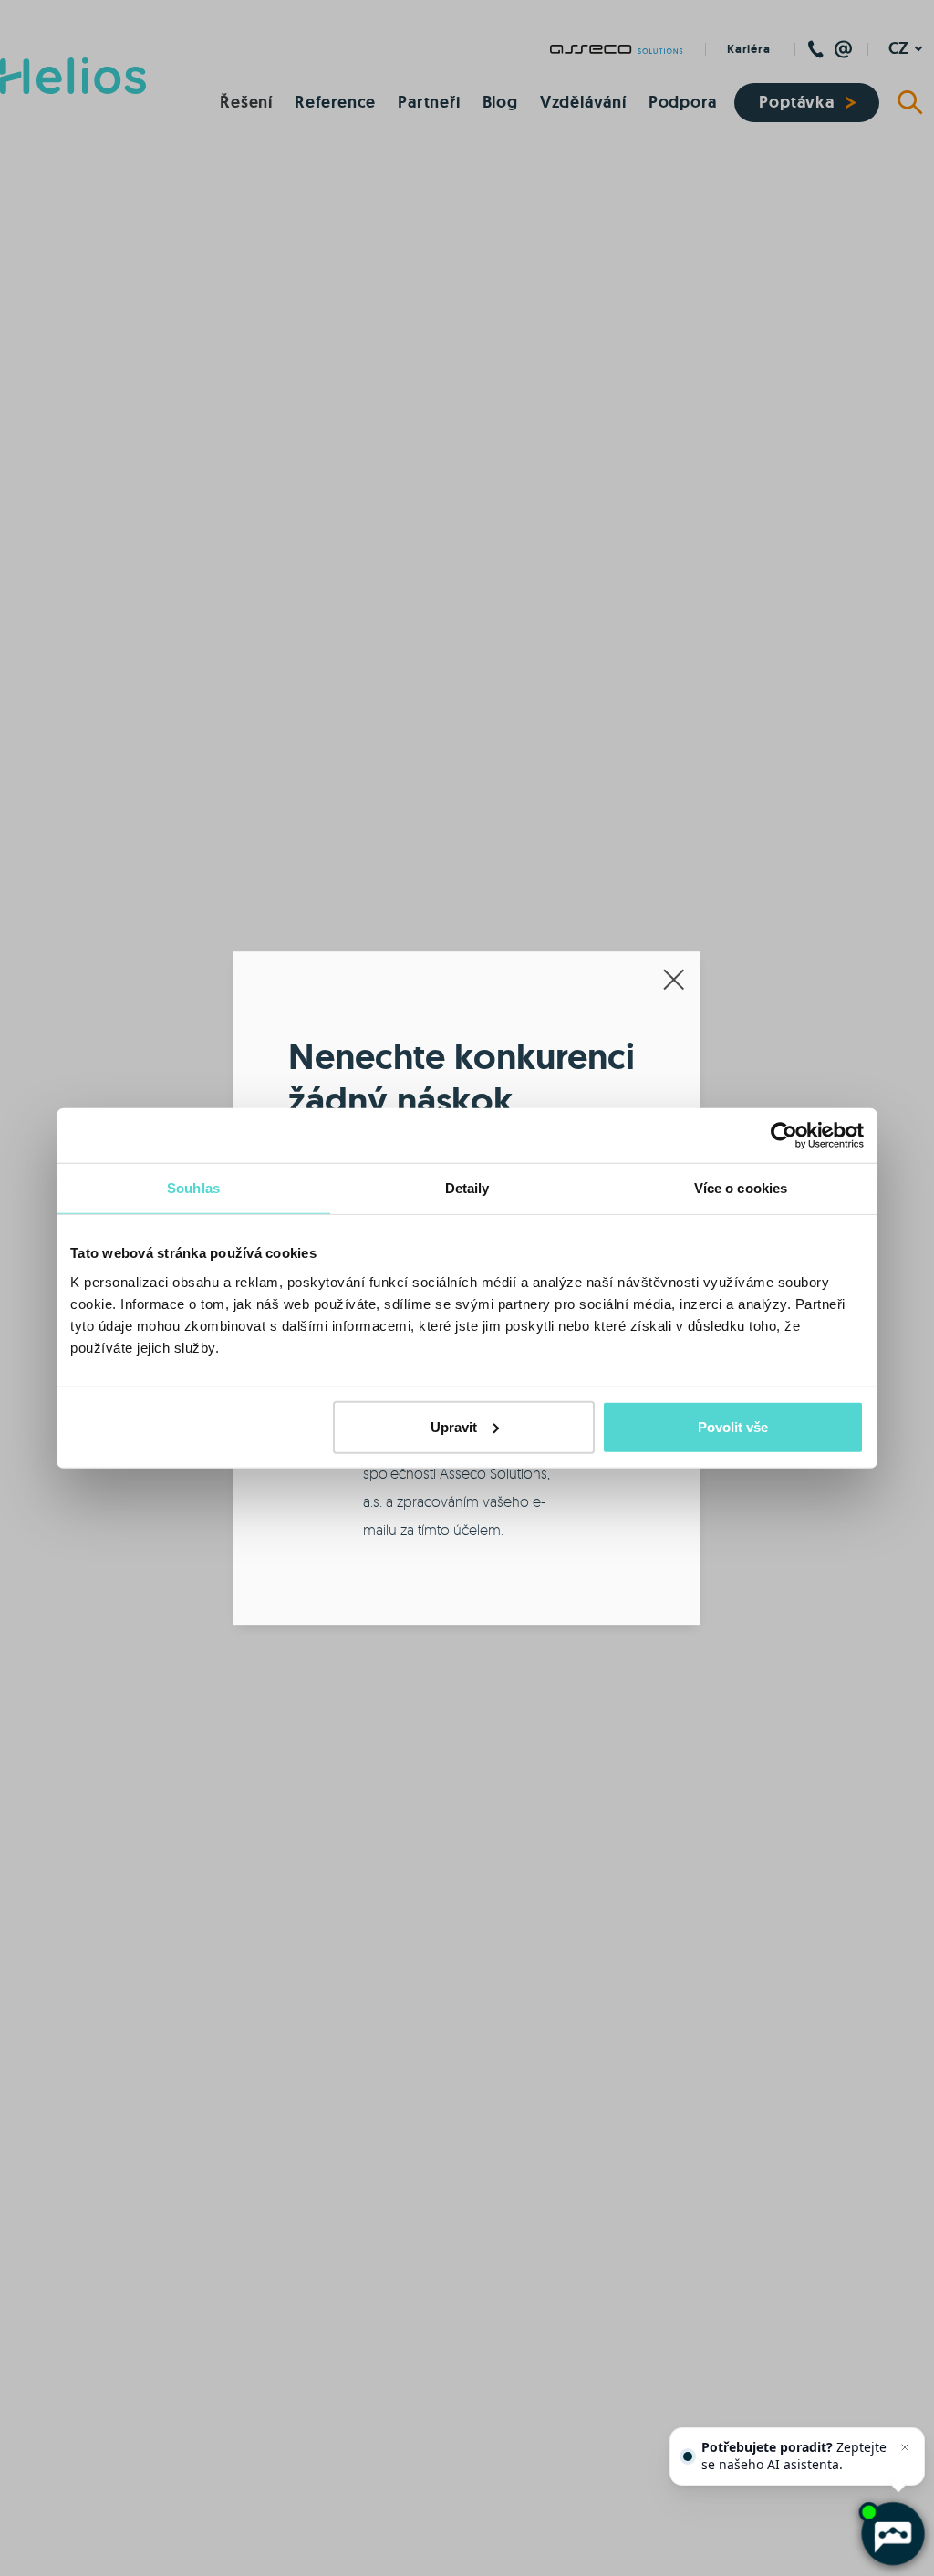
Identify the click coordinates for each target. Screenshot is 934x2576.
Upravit (454, 1426)
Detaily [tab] (467, 1188)
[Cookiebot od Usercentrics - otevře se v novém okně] (784, 1136)
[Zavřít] (905, 2447)
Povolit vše (733, 1426)
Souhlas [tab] (193, 1188)
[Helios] (73, 76)
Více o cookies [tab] (741, 1188)
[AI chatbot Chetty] (892, 2534)
